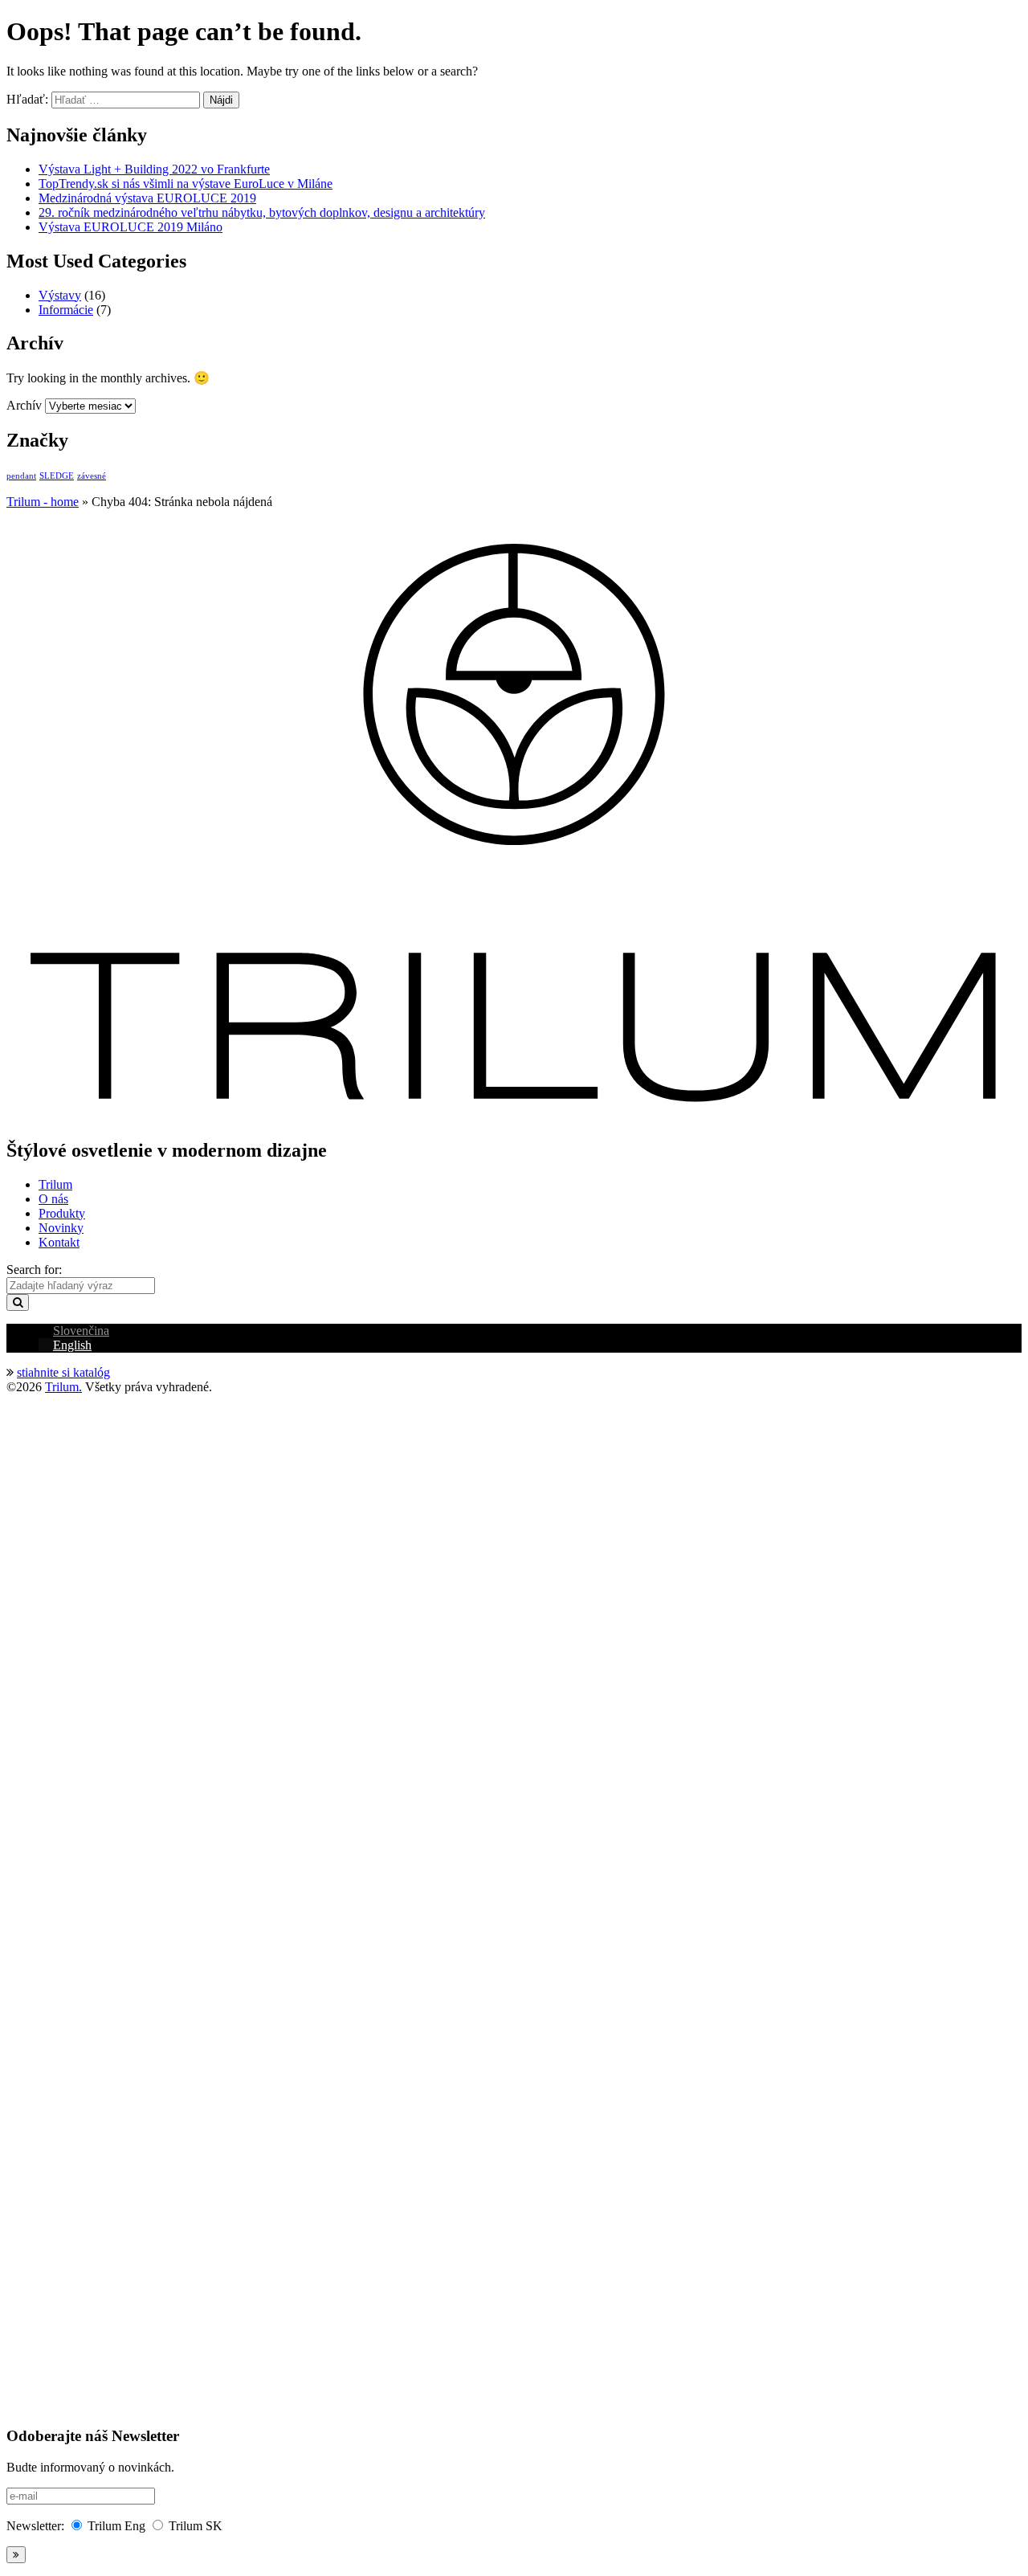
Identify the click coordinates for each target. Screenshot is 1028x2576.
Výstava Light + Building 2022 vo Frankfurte (154, 169)
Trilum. (63, 1387)
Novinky (61, 1228)
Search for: (34, 1270)
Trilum (55, 1184)
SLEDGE (57, 476)
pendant (21, 476)
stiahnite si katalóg (63, 1372)
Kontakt (59, 1242)
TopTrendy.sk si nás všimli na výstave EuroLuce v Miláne (186, 184)
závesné (92, 476)
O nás (53, 1199)
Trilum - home (43, 502)
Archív (24, 405)
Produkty (62, 1213)
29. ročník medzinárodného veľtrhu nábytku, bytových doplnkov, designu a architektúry (262, 212)
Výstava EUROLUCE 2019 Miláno (131, 227)
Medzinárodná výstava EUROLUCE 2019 (147, 198)
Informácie (66, 310)
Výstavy (60, 295)
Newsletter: (35, 2526)
